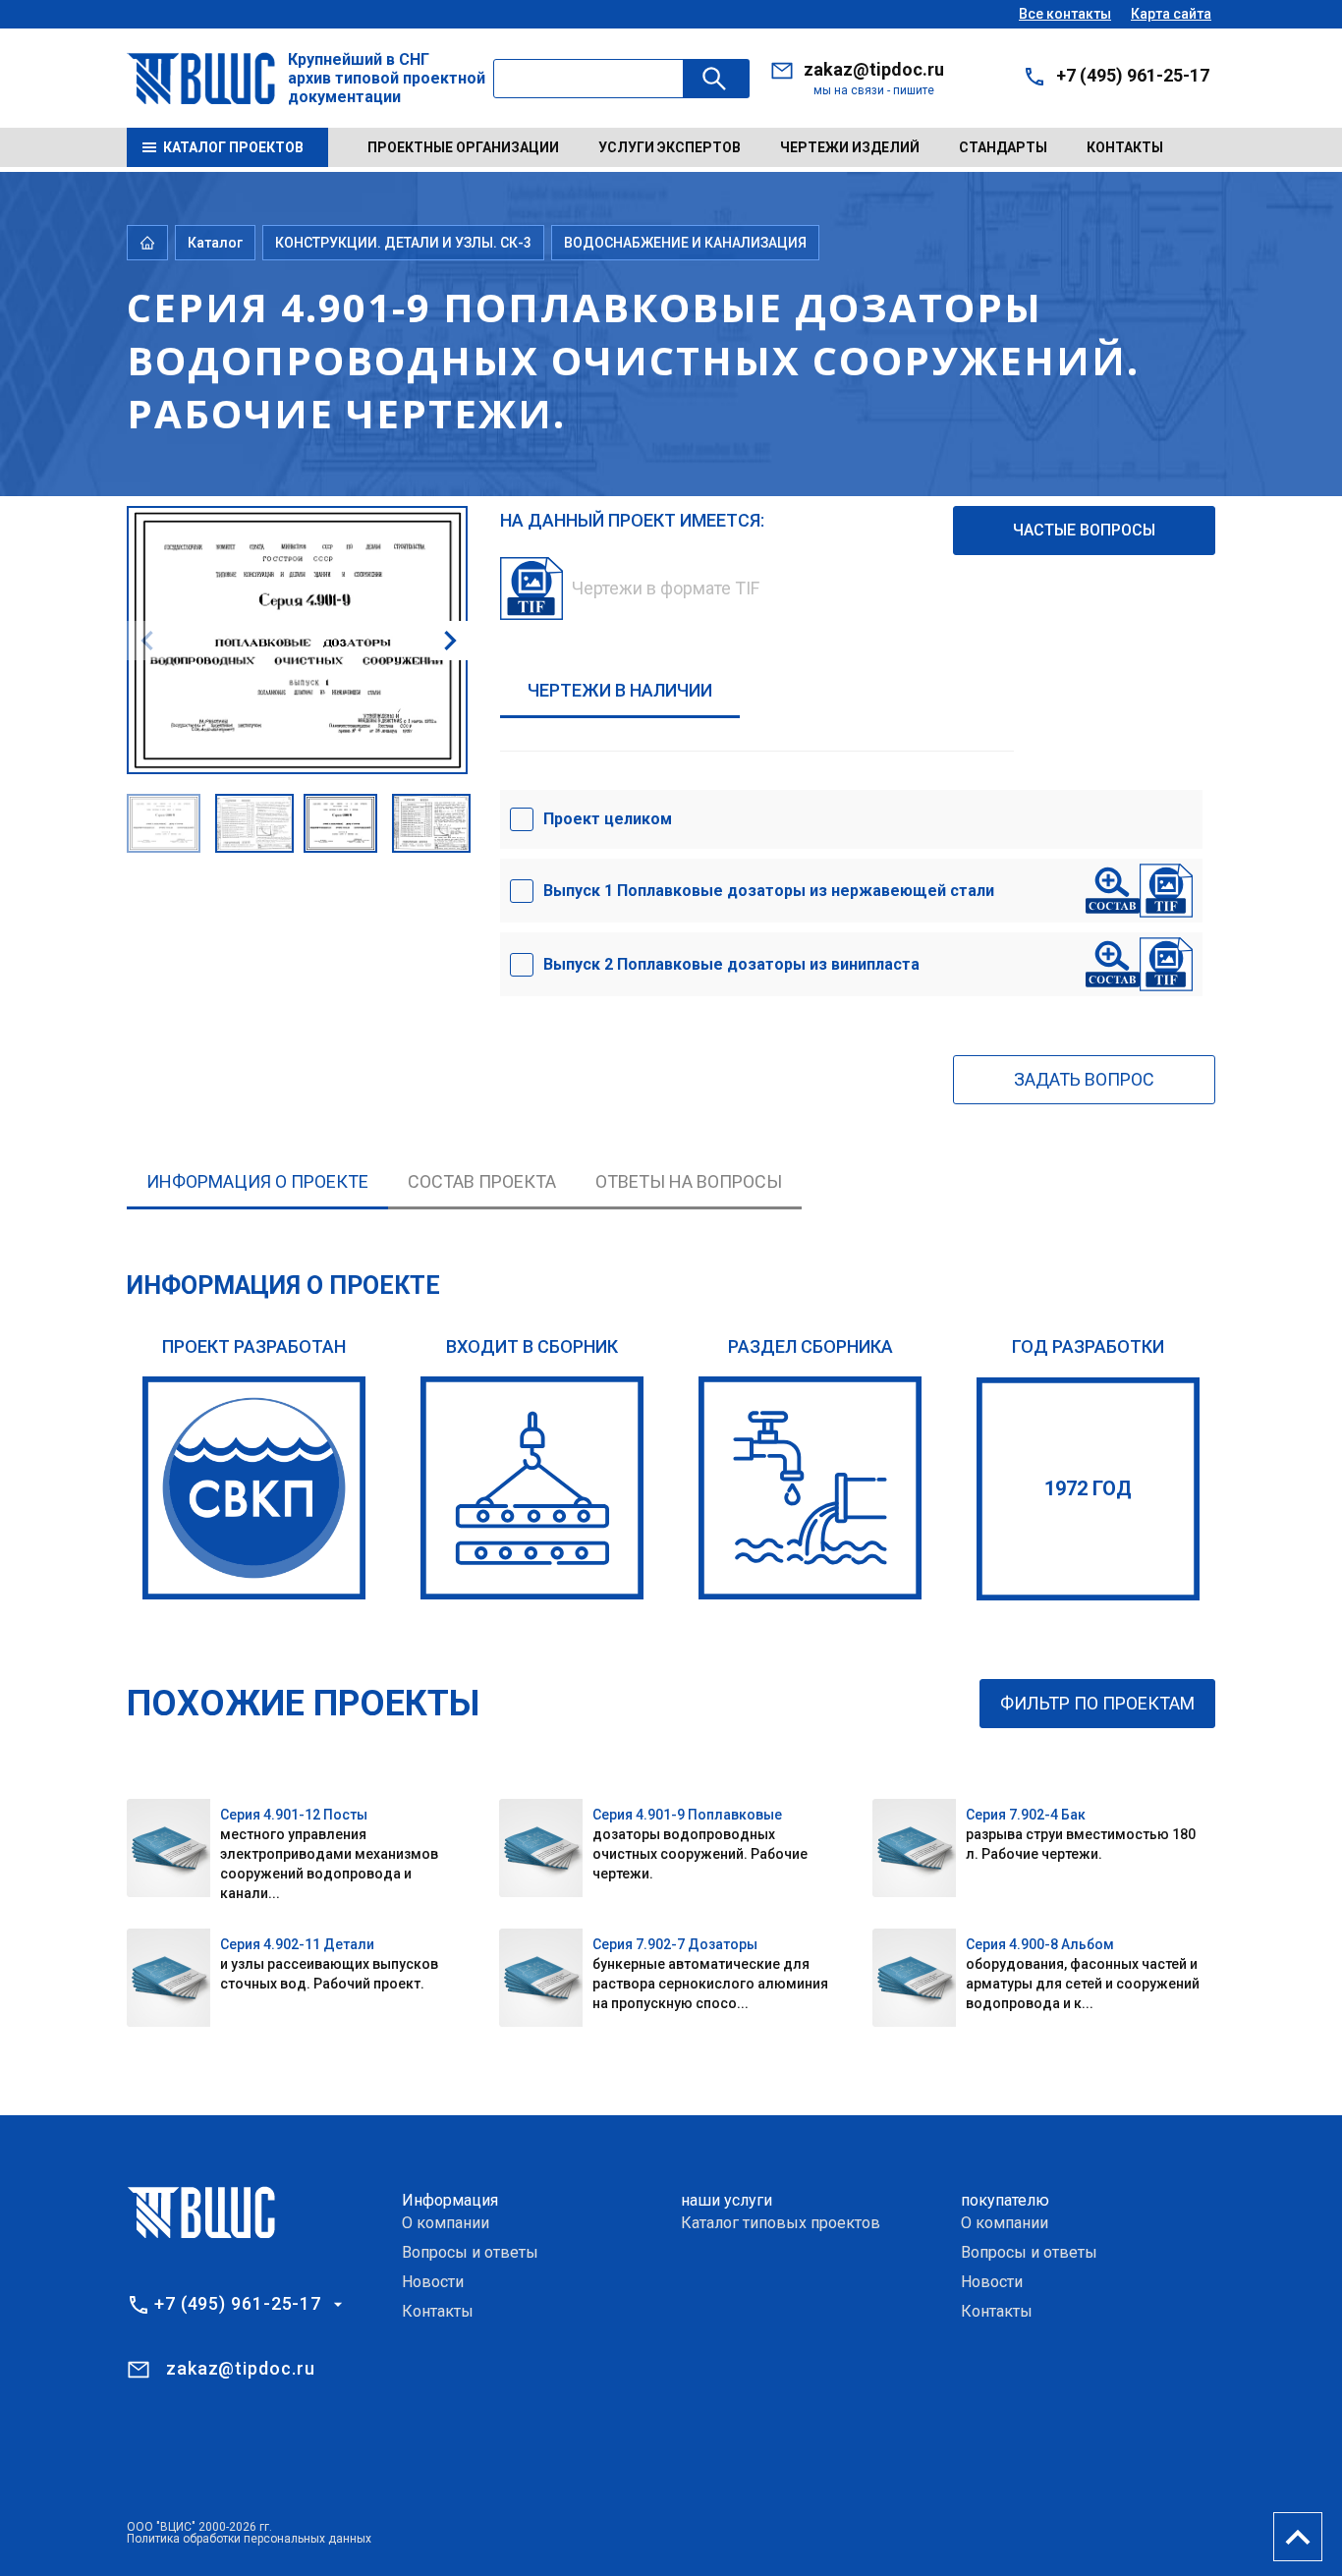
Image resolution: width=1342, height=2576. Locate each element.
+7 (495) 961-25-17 (1133, 75)
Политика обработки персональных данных (249, 2539)
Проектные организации (463, 147)
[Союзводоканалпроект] (254, 1488)
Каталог (215, 243)
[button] (450, 641)
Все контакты (1065, 14)
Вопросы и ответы (470, 2252)
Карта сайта (1171, 14)
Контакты (1125, 147)
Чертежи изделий (850, 147)
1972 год (1088, 1488)
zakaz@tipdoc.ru (874, 69)
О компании (446, 2223)
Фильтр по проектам (1097, 1703)
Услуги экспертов (670, 147)
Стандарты (1003, 147)
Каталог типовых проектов (781, 2223)
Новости (433, 2282)
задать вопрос (1084, 1079)
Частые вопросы (1084, 530)
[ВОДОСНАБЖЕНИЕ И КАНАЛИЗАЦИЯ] (810, 1488)
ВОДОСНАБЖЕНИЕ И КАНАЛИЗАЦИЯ (685, 243)
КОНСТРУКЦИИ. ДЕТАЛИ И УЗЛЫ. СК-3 (403, 243)
